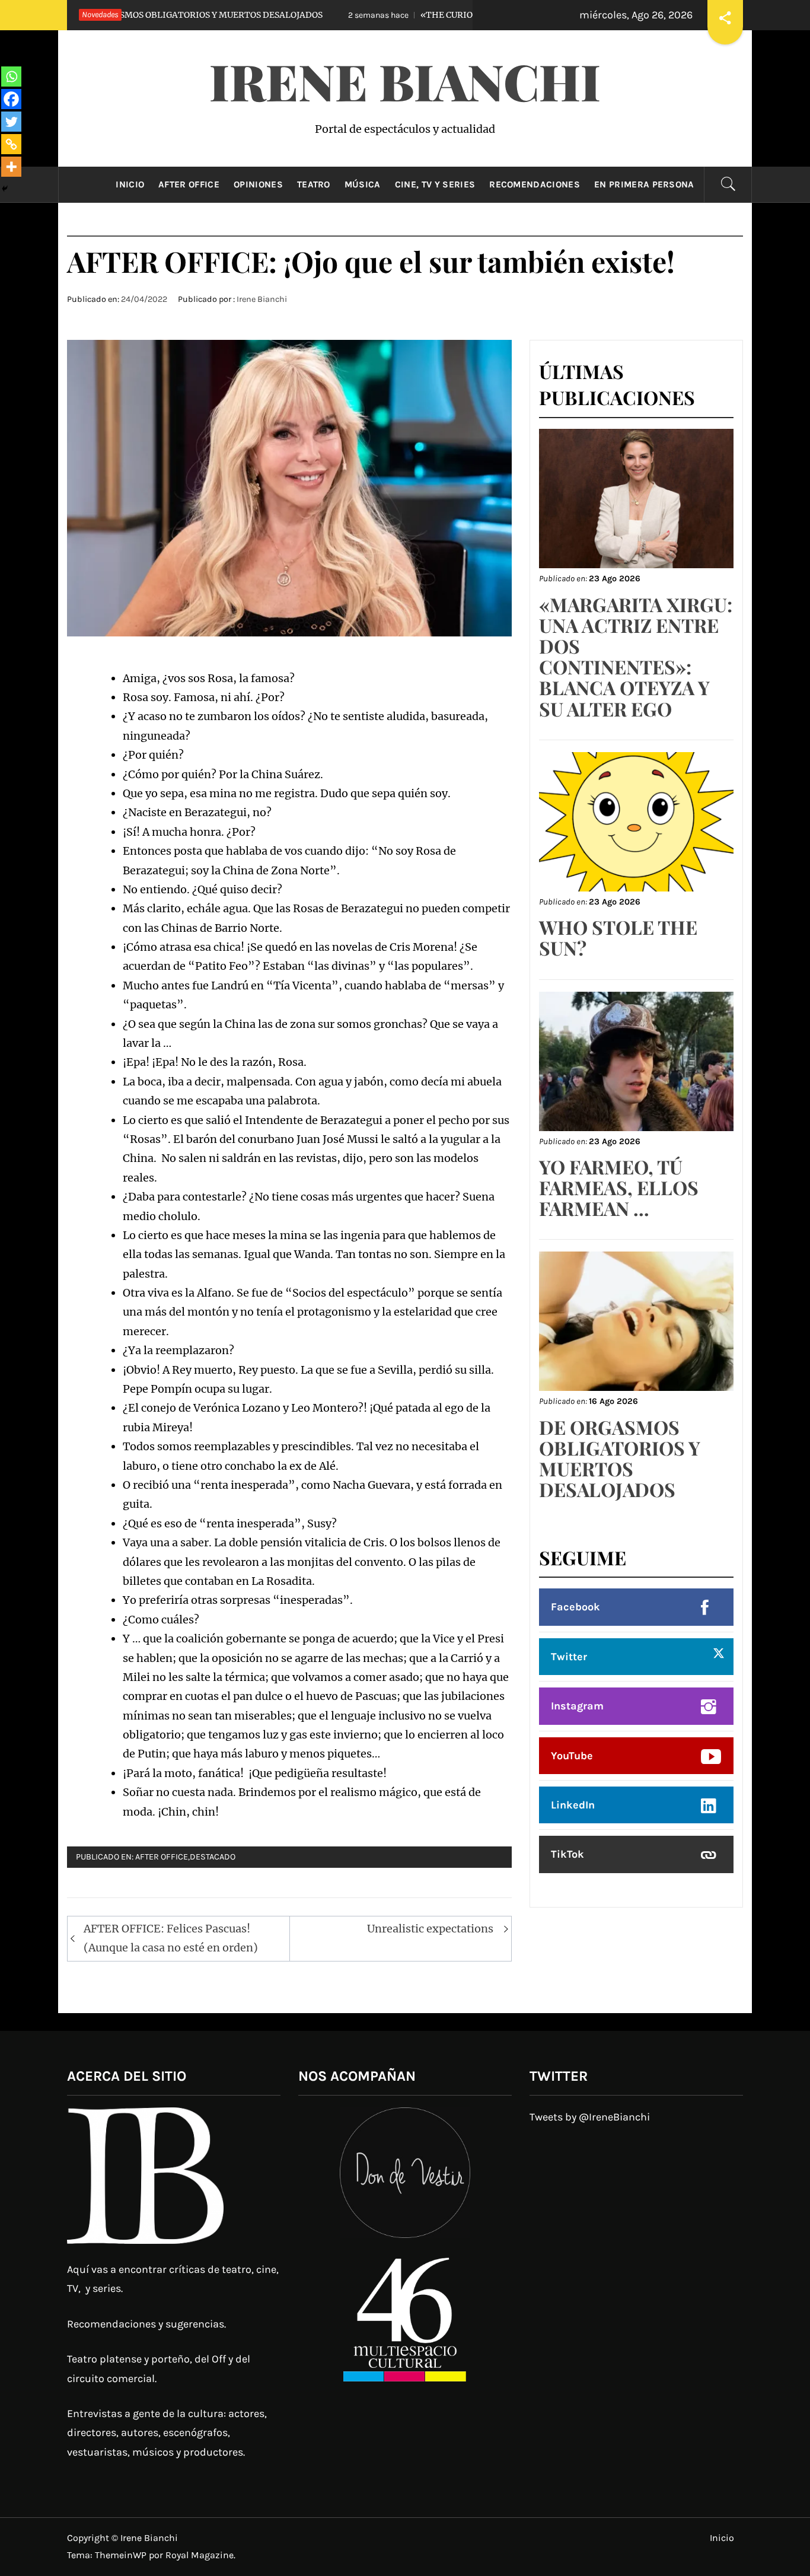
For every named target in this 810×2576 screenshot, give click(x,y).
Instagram (577, 1706)
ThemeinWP (122, 2555)
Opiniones (258, 184)
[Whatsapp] (11, 77)
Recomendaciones (535, 184)
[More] (11, 167)
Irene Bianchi (405, 81)
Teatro (314, 184)
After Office (189, 184)
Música (363, 184)
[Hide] (5, 189)
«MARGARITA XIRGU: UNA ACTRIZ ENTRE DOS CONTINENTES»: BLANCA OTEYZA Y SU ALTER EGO (636, 656)
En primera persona (644, 184)
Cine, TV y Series (435, 184)
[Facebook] (11, 99)
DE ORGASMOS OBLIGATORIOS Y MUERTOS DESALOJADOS (620, 1458)
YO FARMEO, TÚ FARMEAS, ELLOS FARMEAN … (619, 1187)
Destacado (213, 1857)
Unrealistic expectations (430, 1929)
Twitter (569, 1657)
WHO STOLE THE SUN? (618, 937)
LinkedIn (573, 1805)
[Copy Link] (11, 144)
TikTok (567, 1854)
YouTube (572, 1756)
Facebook (575, 1607)
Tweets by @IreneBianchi (590, 2117)
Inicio (130, 184)
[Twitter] (11, 122)
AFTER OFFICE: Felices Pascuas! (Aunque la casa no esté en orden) (171, 1938)
